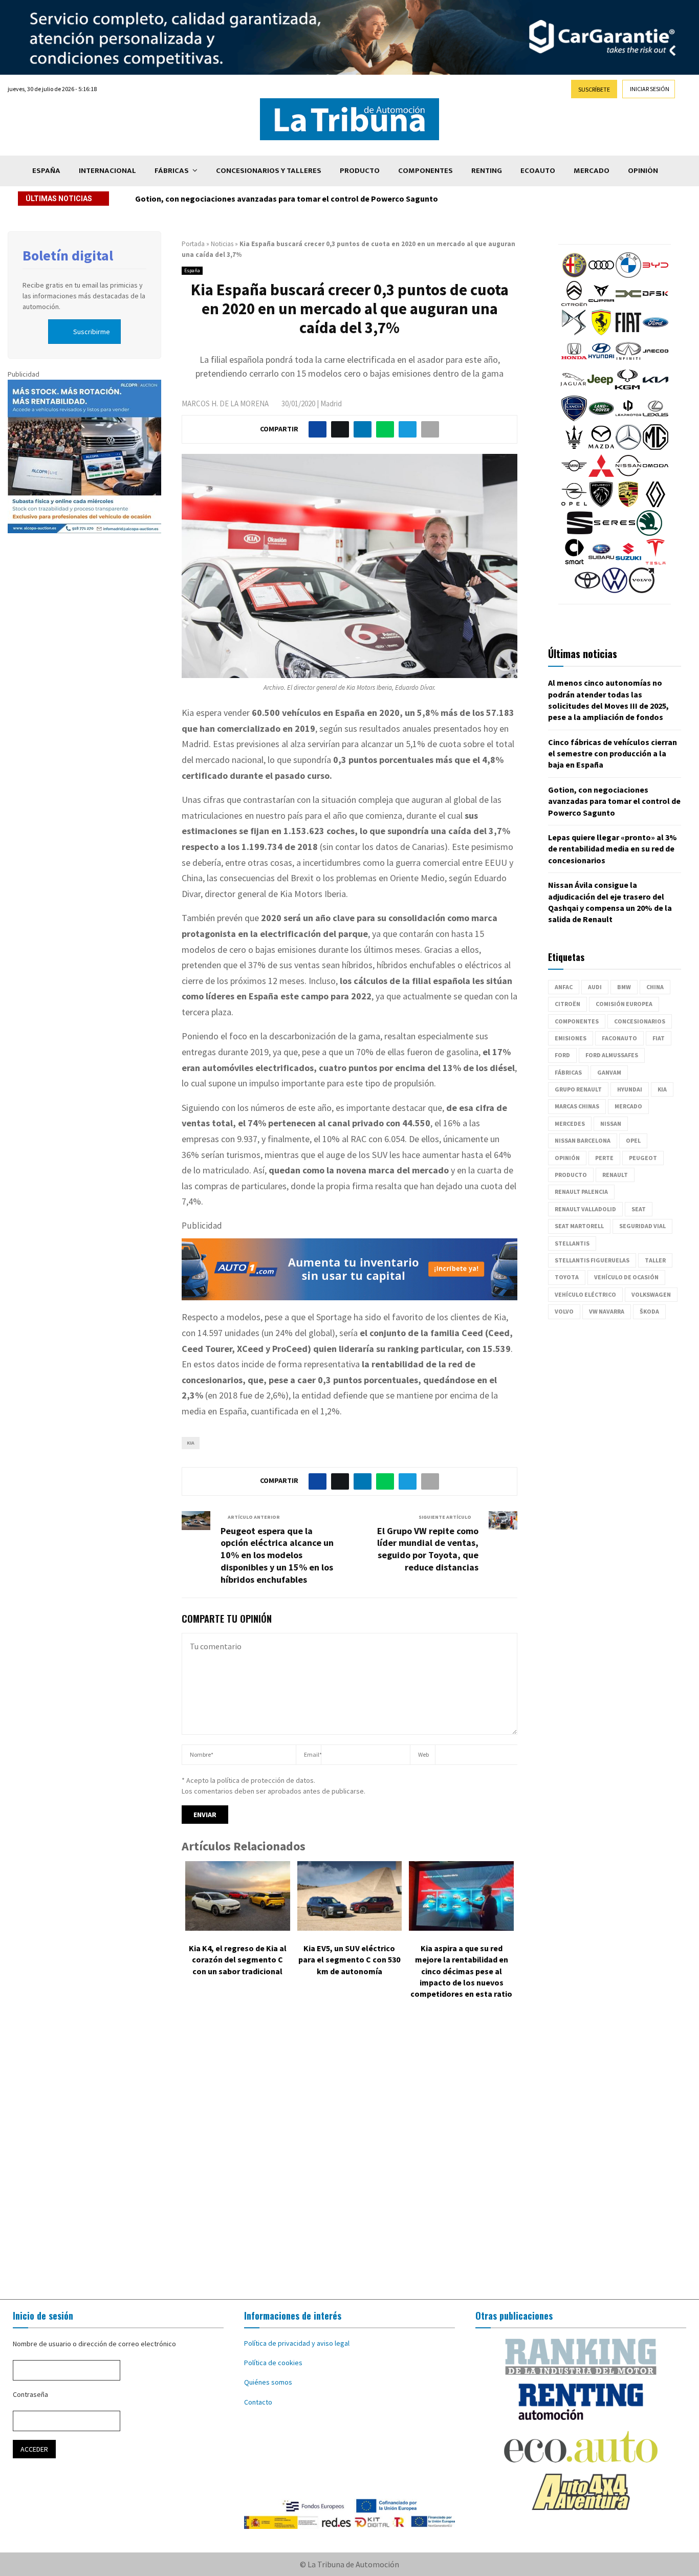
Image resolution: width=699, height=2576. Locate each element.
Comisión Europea (624, 1004)
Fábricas (172, 171)
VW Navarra (607, 1311)
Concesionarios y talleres (269, 171)
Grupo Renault (578, 1089)
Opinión (643, 171)
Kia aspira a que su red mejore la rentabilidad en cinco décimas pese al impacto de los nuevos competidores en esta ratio (461, 1971)
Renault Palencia (581, 1192)
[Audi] (601, 275)
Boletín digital (68, 255)
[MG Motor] (656, 447)
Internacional (107, 171)
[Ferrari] (601, 333)
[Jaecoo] (656, 361)
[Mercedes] (628, 447)
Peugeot (643, 1158)
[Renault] (656, 505)
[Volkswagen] (615, 591)
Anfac (564, 987)
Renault (615, 1175)
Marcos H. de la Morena (225, 403)
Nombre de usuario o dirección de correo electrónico (94, 2344)
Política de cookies (273, 2363)
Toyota (567, 1277)
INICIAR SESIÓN (650, 89)
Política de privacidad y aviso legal (297, 2343)
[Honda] (574, 361)
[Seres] (615, 533)
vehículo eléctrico (585, 1294)
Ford (562, 1055)
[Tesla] (656, 562)
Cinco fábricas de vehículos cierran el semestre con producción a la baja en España (613, 754)
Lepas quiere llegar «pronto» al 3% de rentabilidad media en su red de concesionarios (293, 199)
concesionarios (640, 1021)
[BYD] (656, 275)
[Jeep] (600, 390)
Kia (191, 1443)
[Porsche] (628, 505)
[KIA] (656, 390)
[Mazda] (601, 447)
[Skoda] (649, 533)
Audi (595, 987)
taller (655, 1260)
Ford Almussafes (612, 1055)
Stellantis (572, 1243)
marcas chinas (577, 1106)
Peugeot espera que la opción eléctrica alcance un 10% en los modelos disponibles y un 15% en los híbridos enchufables (277, 1555)
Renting (487, 171)
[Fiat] (628, 333)
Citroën (567, 1004)
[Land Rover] (601, 419)
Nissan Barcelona (583, 1140)
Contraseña (30, 2394)
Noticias (222, 244)
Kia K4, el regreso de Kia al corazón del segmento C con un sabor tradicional (238, 1960)
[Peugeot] (601, 505)
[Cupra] (601, 304)
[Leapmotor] (628, 419)
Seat (639, 1209)
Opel (633, 1140)
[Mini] (574, 476)
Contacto (258, 2402)
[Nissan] (628, 476)
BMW (624, 987)
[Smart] (574, 562)
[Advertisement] (349, 2157)
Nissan (611, 1123)
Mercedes (570, 1123)
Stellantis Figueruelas (592, 1260)
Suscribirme (92, 332)
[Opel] (574, 505)
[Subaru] (601, 562)
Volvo (564, 1311)
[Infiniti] (628, 361)
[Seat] (580, 533)
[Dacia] (628, 304)
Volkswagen (651, 1294)
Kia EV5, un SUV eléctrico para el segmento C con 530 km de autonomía (349, 1960)
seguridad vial (642, 1226)
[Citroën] (574, 304)
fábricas (568, 1072)
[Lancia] (574, 419)
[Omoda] (656, 476)
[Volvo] (642, 591)
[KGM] (627, 390)
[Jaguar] (573, 390)
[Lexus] (656, 419)
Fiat (659, 1038)
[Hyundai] (601, 361)
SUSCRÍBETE (594, 89)
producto (571, 1175)
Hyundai (630, 1089)
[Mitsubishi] (601, 476)
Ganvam (609, 1072)
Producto (360, 171)
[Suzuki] (628, 562)
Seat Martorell (579, 1226)
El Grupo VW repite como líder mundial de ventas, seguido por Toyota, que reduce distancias (428, 1549)
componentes (577, 1021)
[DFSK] (656, 304)
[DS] (574, 333)
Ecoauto (538, 171)
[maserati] (574, 447)
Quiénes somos (268, 2382)
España (46, 171)
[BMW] (628, 275)
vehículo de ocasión (626, 1277)
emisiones (571, 1038)
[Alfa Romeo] (574, 275)
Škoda (649, 1311)
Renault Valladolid (585, 1209)
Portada (193, 244)
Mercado (592, 171)
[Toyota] (587, 591)
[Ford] (656, 333)
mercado (628, 1106)
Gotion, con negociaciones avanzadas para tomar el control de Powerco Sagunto (614, 801)
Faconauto (619, 1038)
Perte (604, 1158)
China (655, 987)
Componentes (425, 171)
